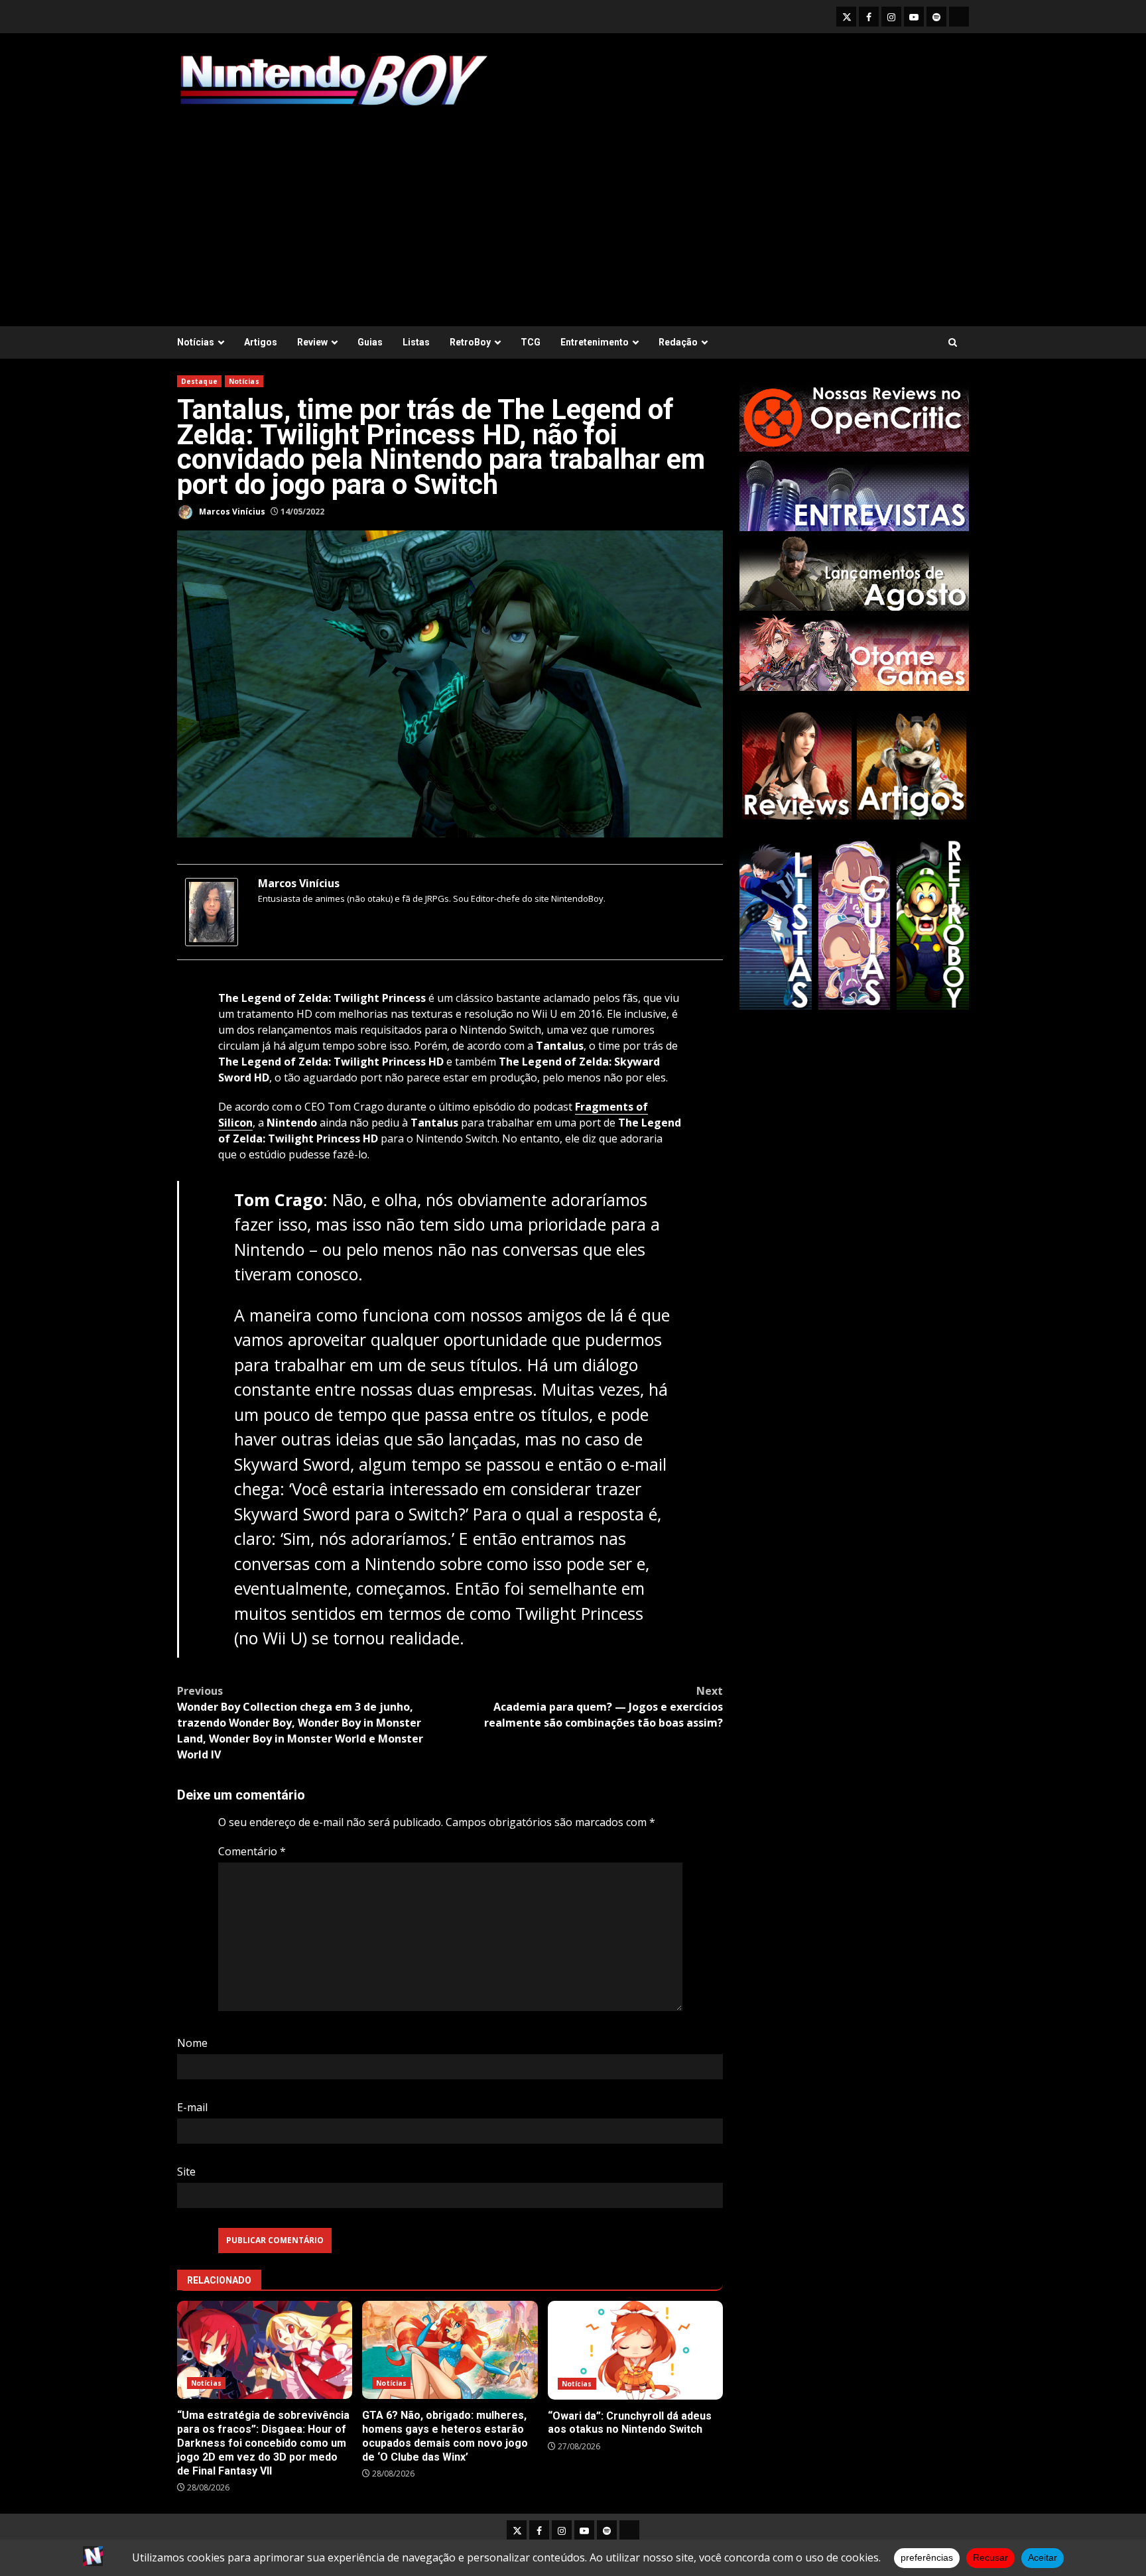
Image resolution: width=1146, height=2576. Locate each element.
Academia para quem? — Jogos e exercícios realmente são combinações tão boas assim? (604, 1707)
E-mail (192, 2107)
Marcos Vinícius (231, 512)
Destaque (199, 381)
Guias (370, 342)
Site (186, 2172)
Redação (678, 342)
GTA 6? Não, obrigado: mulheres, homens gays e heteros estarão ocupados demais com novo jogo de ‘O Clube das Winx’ (450, 2350)
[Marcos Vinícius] (212, 911)
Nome (192, 2043)
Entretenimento (595, 342)
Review (312, 342)
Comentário (252, 1851)
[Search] (953, 342)
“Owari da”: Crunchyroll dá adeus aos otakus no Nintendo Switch (635, 2350)
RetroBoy (470, 342)
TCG (531, 342)
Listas (416, 342)
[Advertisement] (573, 210)
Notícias (196, 342)
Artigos (261, 342)
